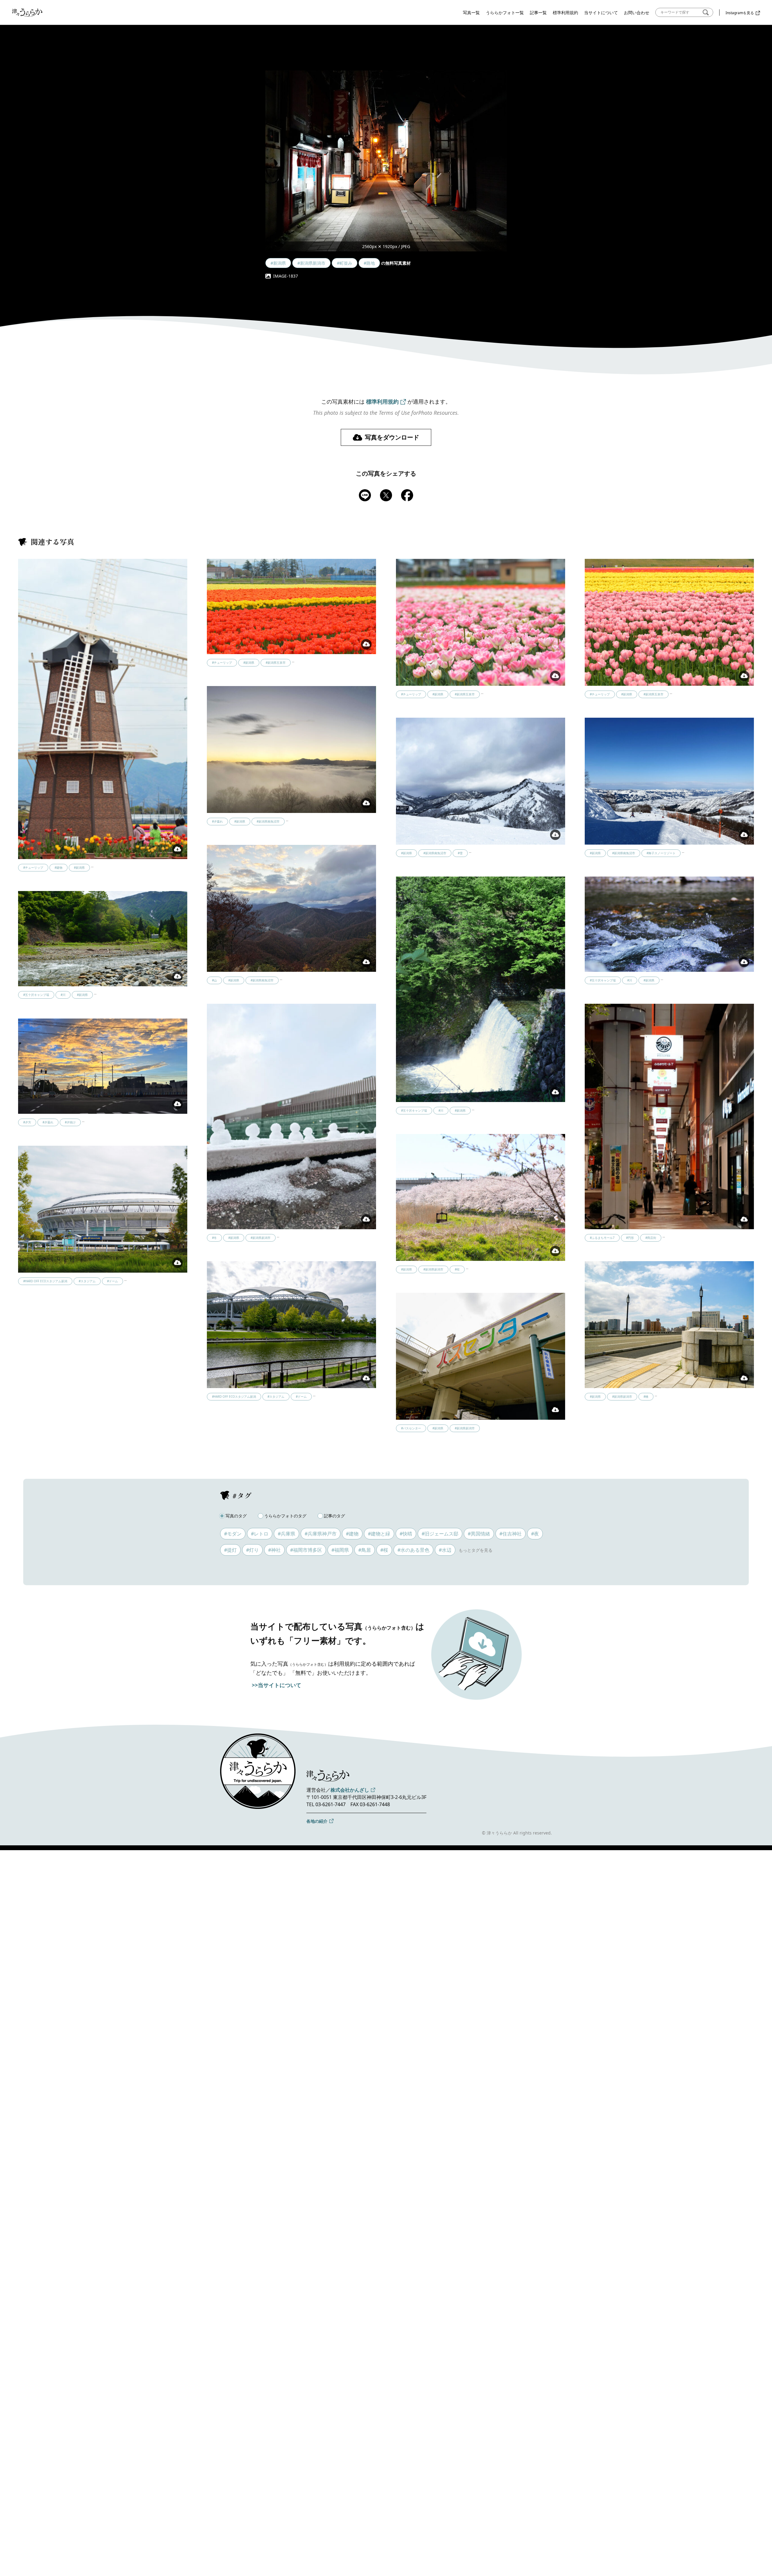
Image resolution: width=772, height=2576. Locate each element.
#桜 (384, 1550)
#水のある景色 (413, 1550)
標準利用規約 (565, 13)
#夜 (535, 1534)
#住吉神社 (511, 1534)
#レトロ (260, 1534)
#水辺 (445, 1550)
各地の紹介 (317, 1821)
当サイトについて (601, 13)
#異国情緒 (479, 1534)
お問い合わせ (637, 13)
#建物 (352, 1534)
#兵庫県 (286, 1534)
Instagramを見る (740, 13)
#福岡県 (340, 1550)
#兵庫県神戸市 (321, 1534)
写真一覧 (471, 13)
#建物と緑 (379, 1534)
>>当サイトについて (277, 1685)
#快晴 (406, 1534)
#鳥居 (365, 1550)
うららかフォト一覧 (505, 13)
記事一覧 (538, 13)
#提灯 (230, 1550)
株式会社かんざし (350, 1790)
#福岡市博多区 (306, 1550)
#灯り (252, 1550)
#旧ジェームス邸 (440, 1534)
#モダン (233, 1534)
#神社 (274, 1550)
